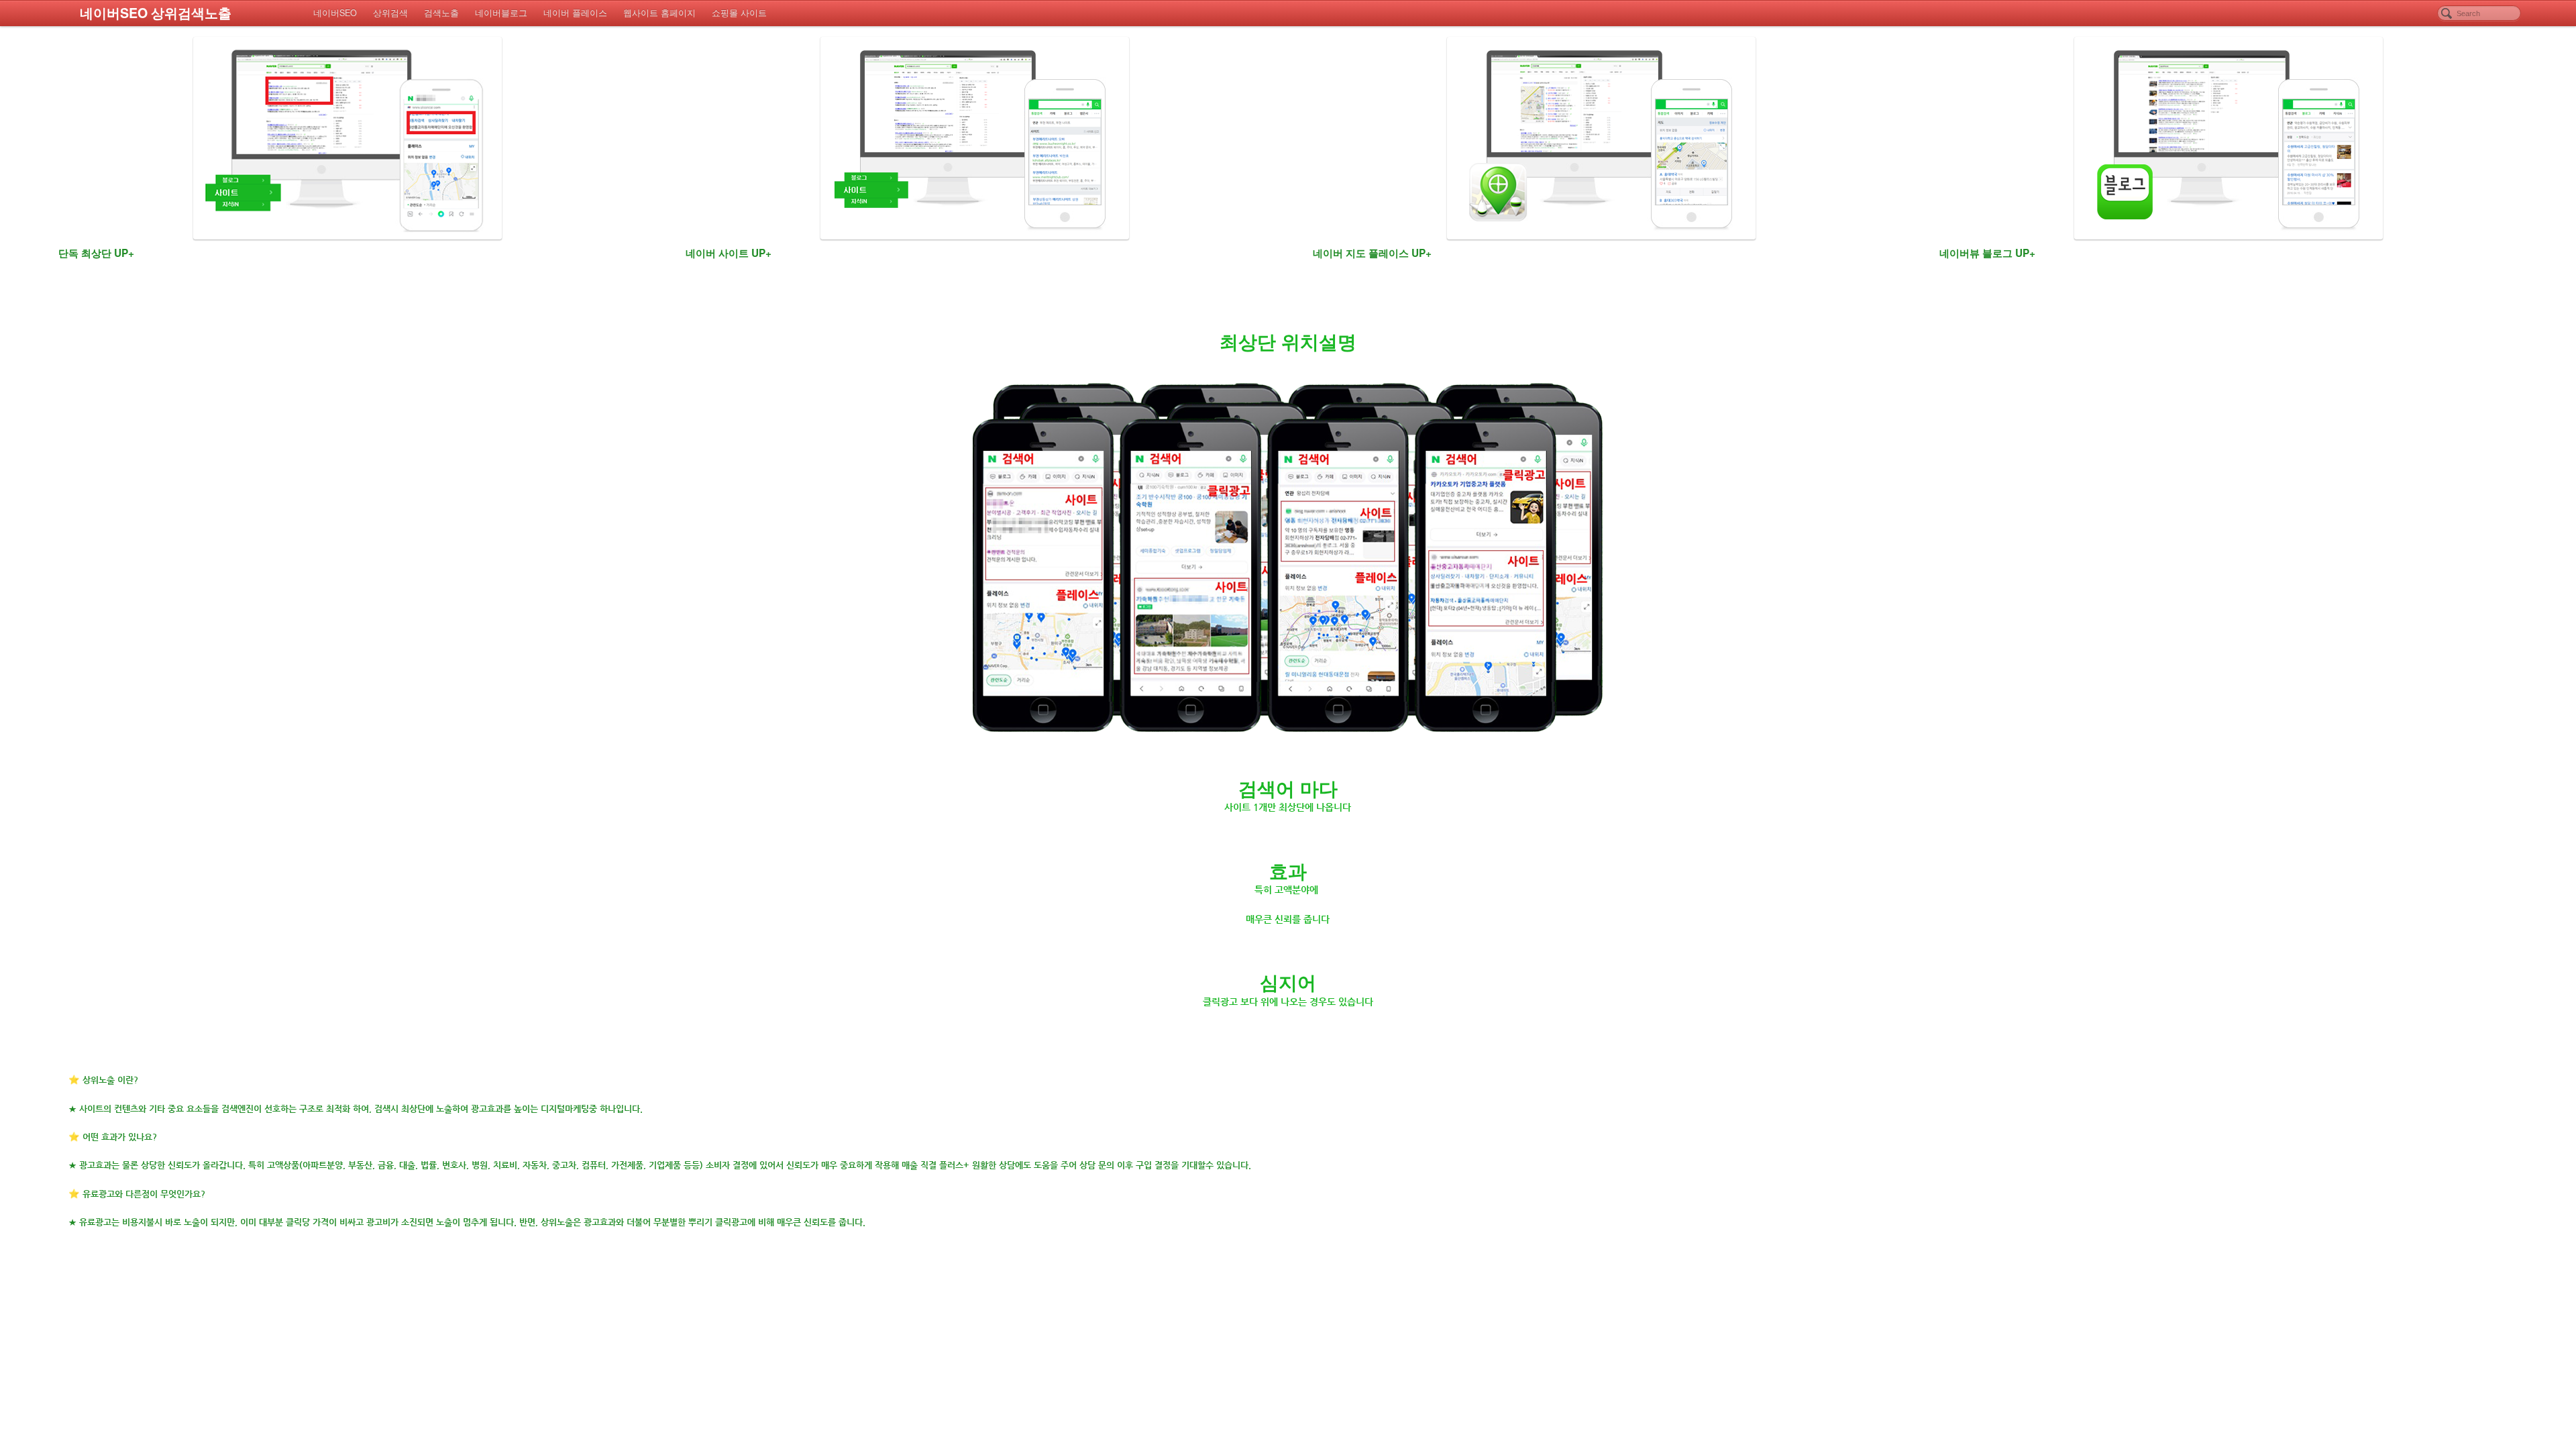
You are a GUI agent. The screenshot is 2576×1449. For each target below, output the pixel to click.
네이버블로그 (501, 13)
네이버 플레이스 (575, 13)
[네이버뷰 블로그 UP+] (2229, 138)
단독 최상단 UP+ (96, 253)
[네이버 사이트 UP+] (975, 138)
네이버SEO (335, 13)
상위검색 (390, 13)
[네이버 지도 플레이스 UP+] (1601, 138)
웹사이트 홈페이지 (659, 13)
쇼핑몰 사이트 (739, 13)
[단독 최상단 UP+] (347, 138)
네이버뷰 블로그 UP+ (1987, 253)
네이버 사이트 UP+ (729, 253)
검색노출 (441, 13)
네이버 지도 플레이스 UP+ (1372, 253)
